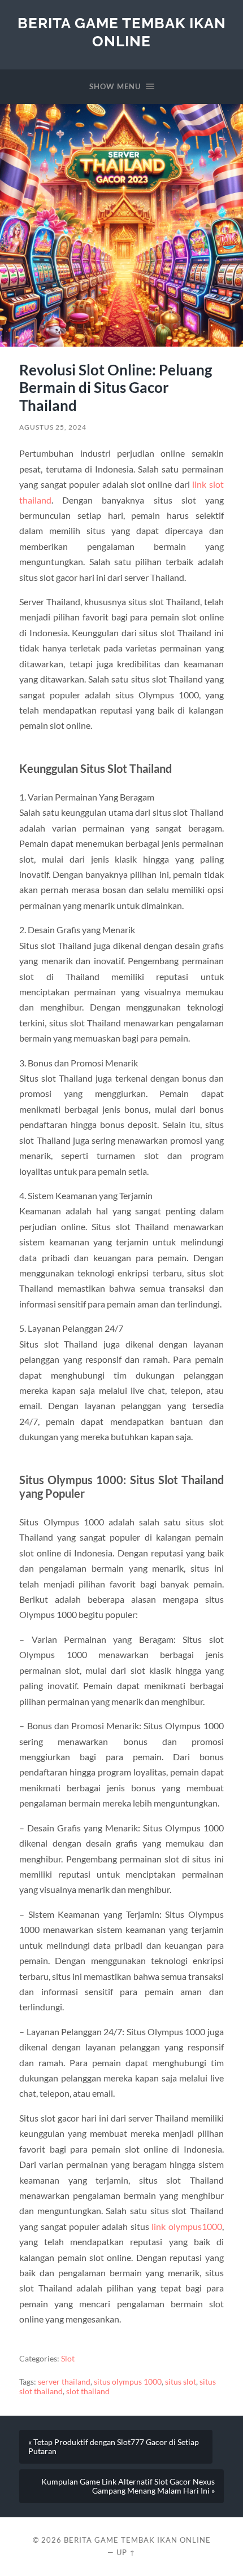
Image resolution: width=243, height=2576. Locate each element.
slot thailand (88, 2391)
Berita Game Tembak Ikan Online (122, 32)
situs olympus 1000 (128, 2382)
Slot (68, 2359)
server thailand (64, 2382)
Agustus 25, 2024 (53, 427)
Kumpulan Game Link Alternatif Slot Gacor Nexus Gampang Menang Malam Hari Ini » (128, 2486)
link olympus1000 (186, 2226)
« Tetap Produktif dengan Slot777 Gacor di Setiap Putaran (114, 2447)
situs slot (181, 2382)
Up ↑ (126, 2552)
